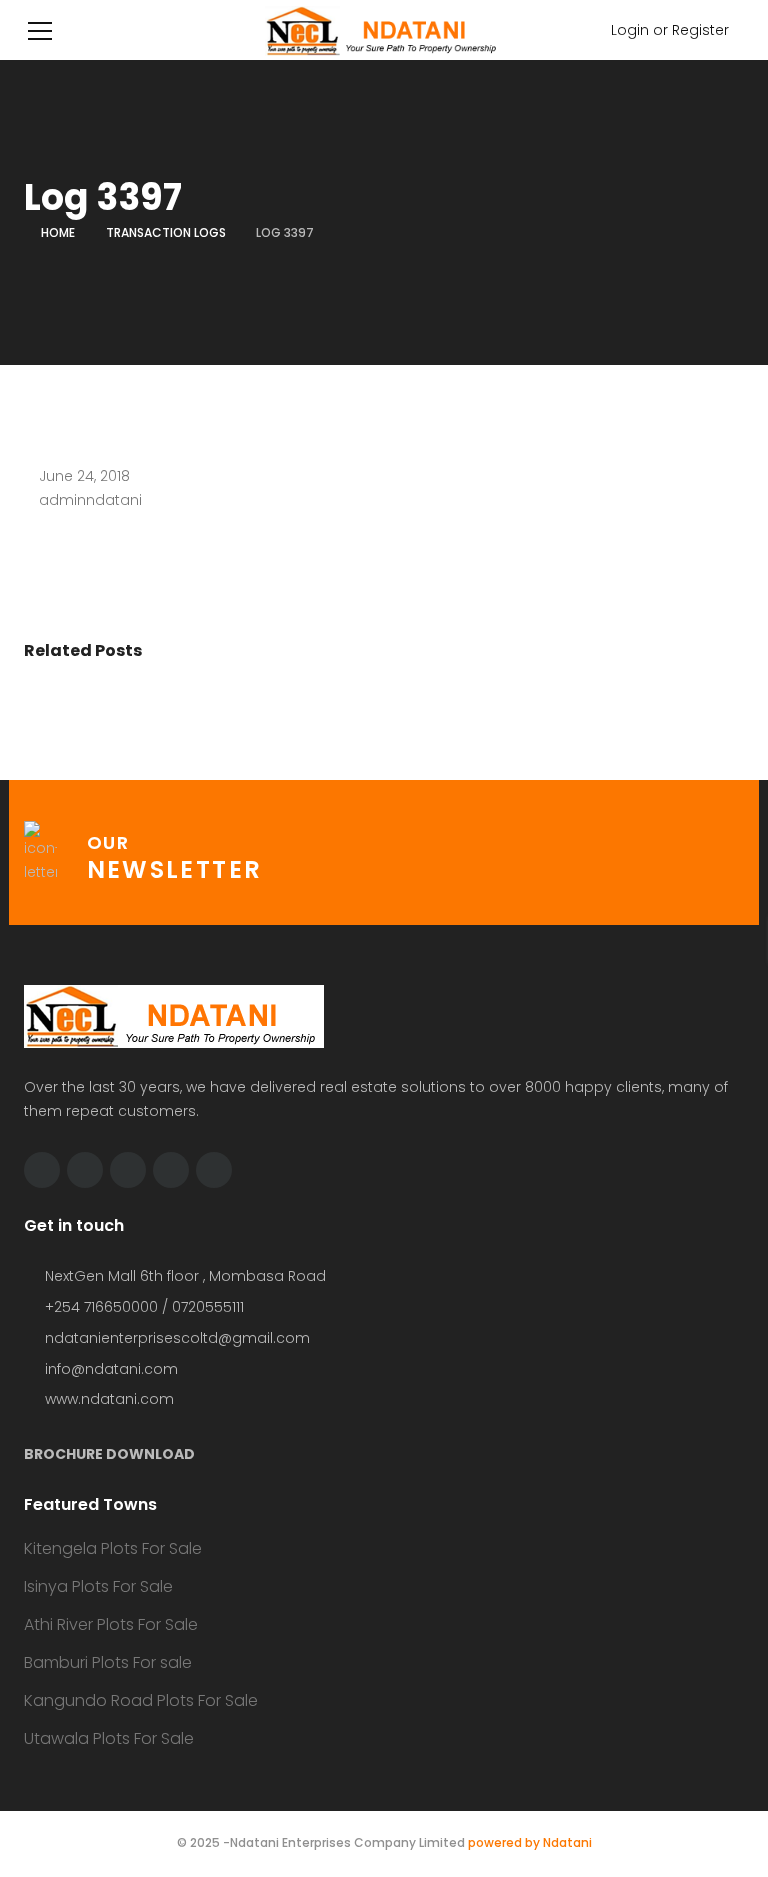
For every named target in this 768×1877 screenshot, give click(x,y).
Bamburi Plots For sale (108, 1662)
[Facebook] (85, 1170)
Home (58, 232)
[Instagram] (214, 1170)
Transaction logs (166, 232)
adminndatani (90, 500)
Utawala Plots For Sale (109, 1738)
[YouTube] (171, 1170)
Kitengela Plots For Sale (113, 1548)
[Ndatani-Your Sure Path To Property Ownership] (384, 30)
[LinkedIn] (128, 1170)
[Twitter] (42, 1170)
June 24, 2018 (84, 476)
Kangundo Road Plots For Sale (141, 1700)
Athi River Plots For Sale (111, 1624)
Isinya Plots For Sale (98, 1586)
